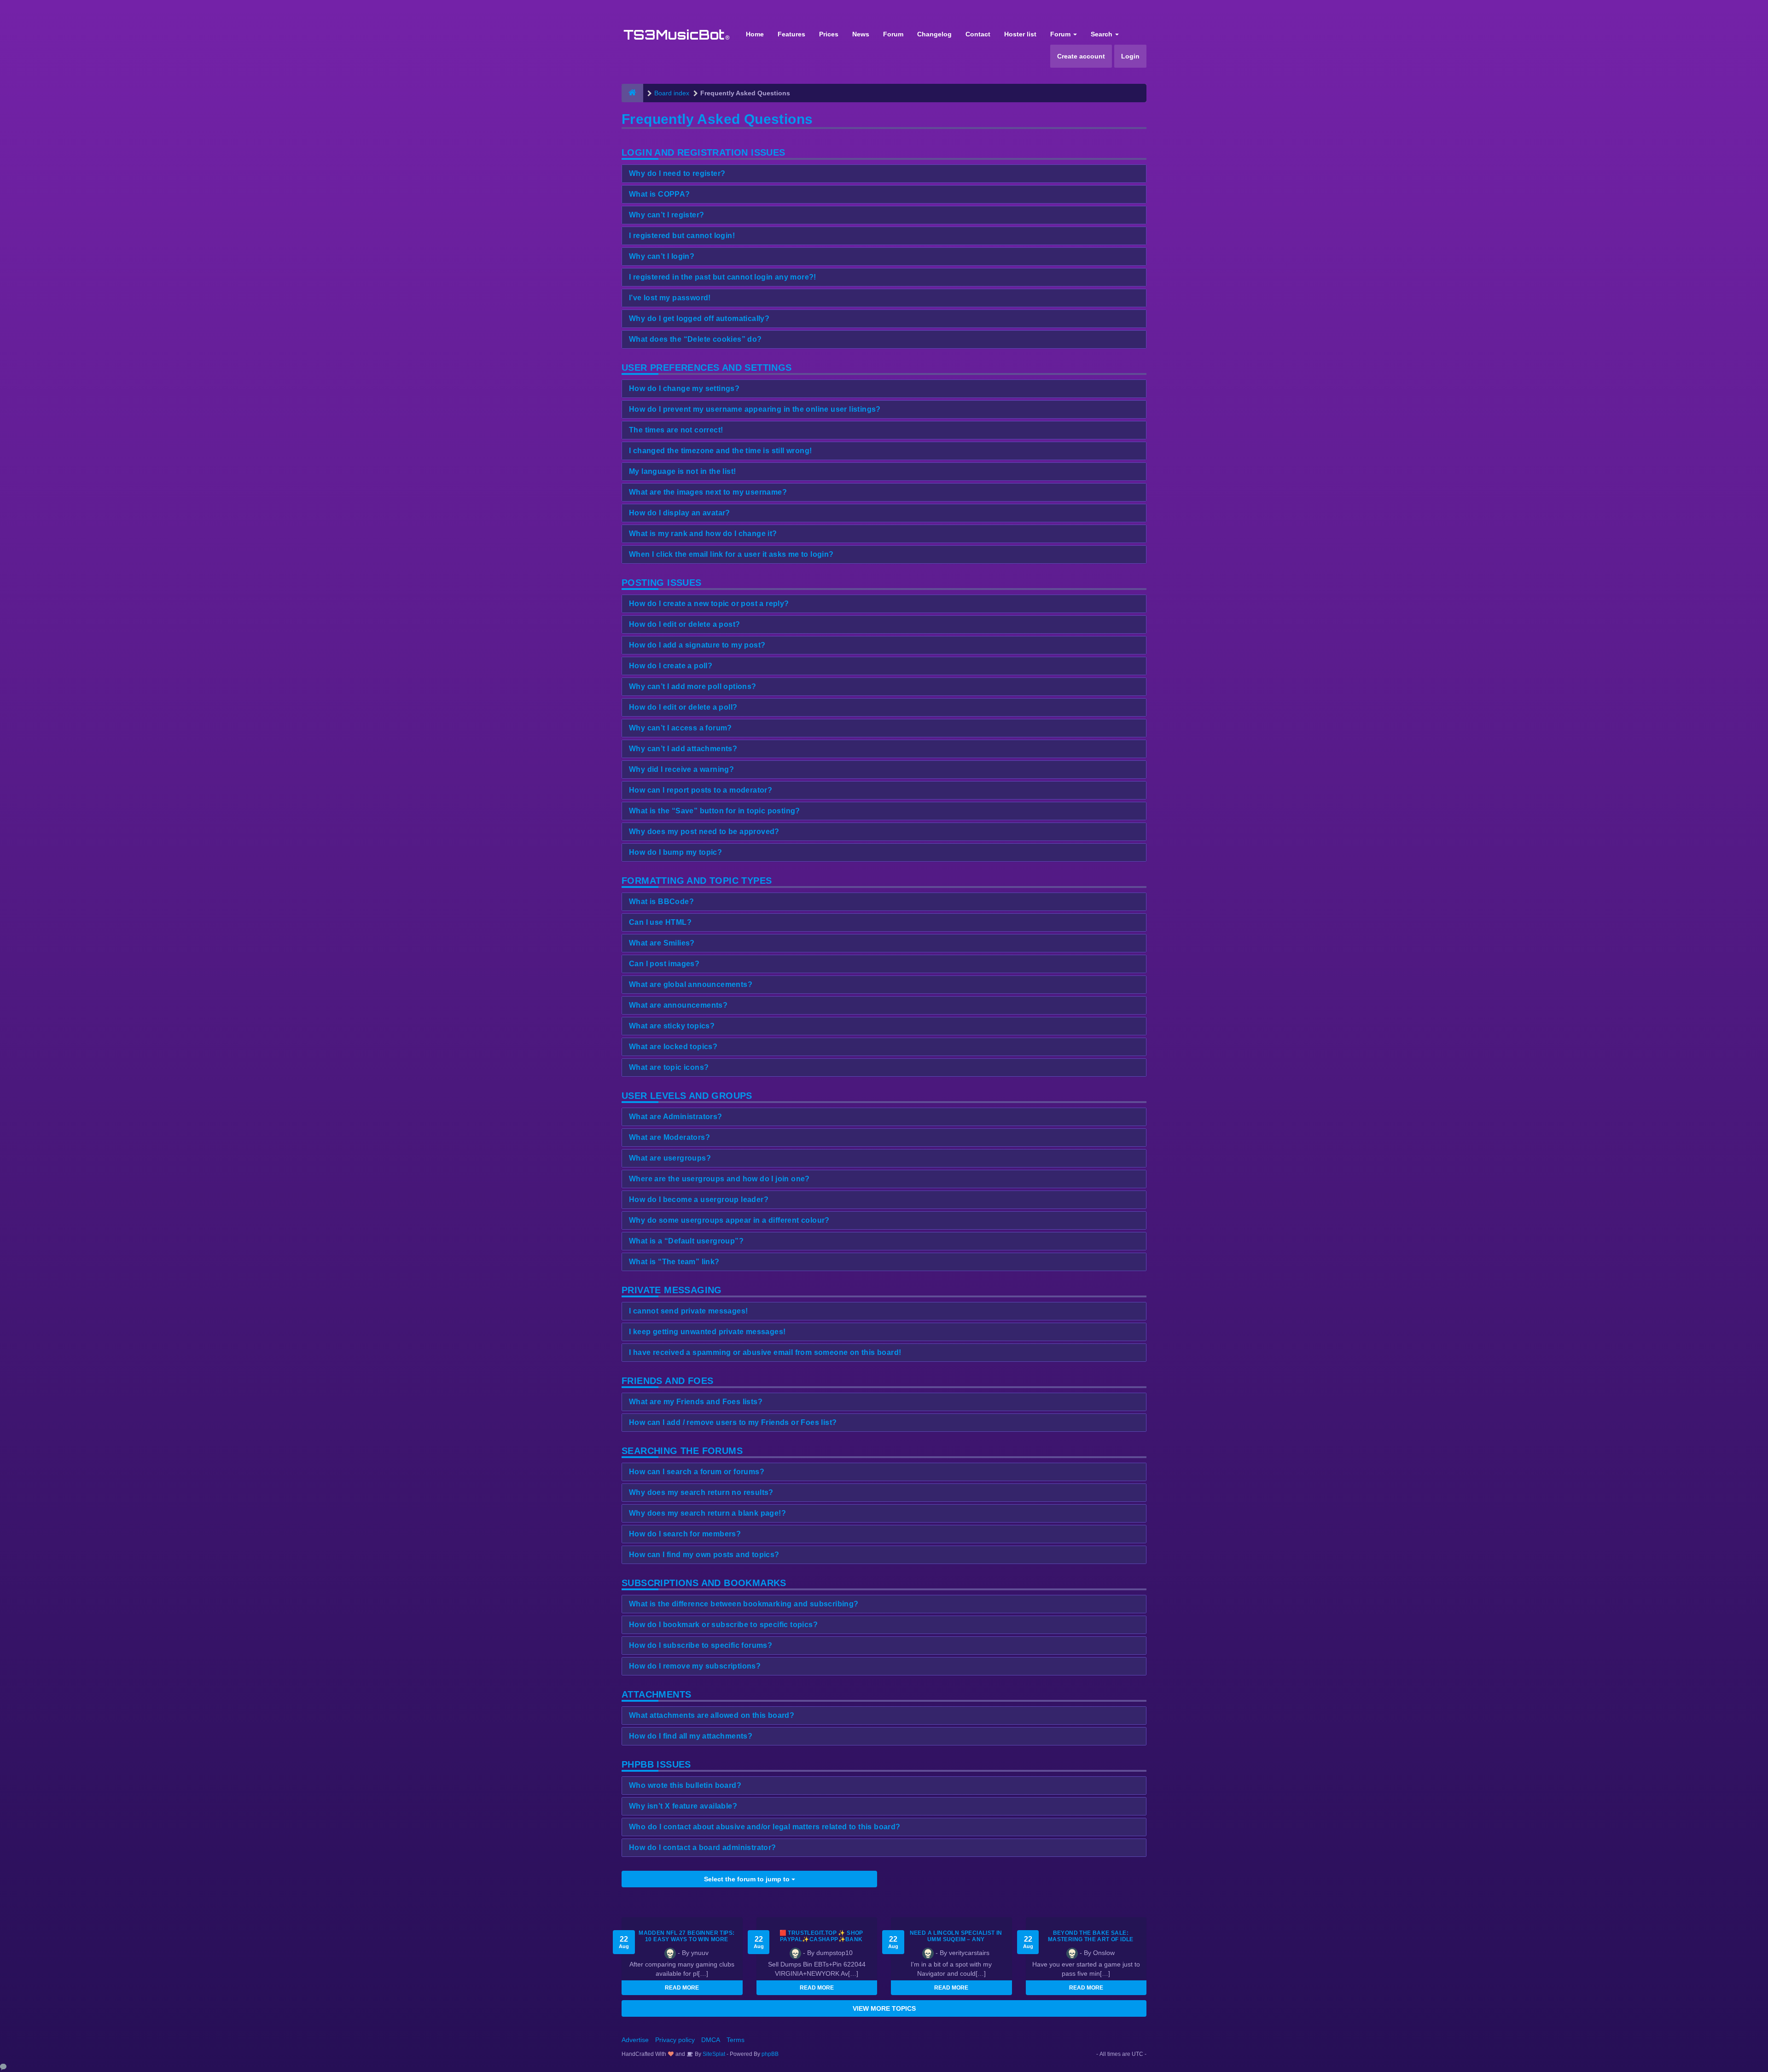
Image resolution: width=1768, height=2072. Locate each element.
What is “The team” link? (674, 1262)
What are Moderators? (669, 1137)
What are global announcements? (691, 984)
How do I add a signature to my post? (697, 645)
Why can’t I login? (662, 256)
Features (791, 34)
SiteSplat (713, 2054)
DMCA (711, 2040)
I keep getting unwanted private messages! (707, 1332)
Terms (736, 2040)
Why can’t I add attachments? (683, 749)
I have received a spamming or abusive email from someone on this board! (765, 1352)
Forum (893, 34)
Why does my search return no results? (701, 1492)
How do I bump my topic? (675, 852)
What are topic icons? (669, 1067)
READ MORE (682, 1988)
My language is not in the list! (682, 471)
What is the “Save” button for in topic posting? (715, 811)
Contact (978, 34)
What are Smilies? (662, 943)
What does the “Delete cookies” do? (695, 339)
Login (1130, 56)
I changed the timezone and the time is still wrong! (720, 451)
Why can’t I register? (666, 215)
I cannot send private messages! (688, 1311)
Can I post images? (664, 964)
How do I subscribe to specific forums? (701, 1645)
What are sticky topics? (672, 1026)
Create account (1081, 56)
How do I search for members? (685, 1534)
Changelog (934, 34)
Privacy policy (675, 2040)
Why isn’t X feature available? (683, 1806)
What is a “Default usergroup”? (686, 1241)
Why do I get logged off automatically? (699, 318)
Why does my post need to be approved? (704, 832)
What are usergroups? (670, 1158)
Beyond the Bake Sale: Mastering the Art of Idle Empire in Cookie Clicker (1091, 1939)
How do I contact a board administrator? (703, 1847)
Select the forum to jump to (748, 1879)
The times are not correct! (676, 430)
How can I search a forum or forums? (697, 1472)
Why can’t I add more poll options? (693, 686)
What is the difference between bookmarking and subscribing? (744, 1604)
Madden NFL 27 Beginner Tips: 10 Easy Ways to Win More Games (686, 1939)
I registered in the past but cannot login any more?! (723, 277)
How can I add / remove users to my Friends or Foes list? (733, 1422)
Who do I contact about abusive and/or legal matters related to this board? (765, 1827)
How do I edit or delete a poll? (683, 707)
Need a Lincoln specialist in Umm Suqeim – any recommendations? (956, 1939)
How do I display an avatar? (680, 513)
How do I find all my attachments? (691, 1736)
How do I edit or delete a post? (684, 624)
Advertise (635, 2040)
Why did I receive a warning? (681, 769)
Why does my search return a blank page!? (707, 1513)
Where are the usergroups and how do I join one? (719, 1179)
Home (755, 34)
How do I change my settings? (684, 388)
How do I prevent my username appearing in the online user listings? (755, 409)
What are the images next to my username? (708, 492)
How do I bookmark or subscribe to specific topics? (723, 1625)
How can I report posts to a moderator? (701, 790)
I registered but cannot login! (682, 236)
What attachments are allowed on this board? (712, 1715)
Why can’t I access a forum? (680, 728)
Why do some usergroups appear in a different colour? (729, 1220)
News (861, 34)
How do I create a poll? (671, 666)
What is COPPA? (660, 194)
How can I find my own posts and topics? (704, 1555)
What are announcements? (678, 1005)
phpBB (770, 2054)
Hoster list (1020, 34)
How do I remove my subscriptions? (695, 1666)
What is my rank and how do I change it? (703, 534)
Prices (829, 34)
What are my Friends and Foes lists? (696, 1402)
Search (1102, 34)
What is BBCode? (661, 902)
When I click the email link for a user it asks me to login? (731, 554)
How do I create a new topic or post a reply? (709, 604)
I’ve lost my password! (670, 298)
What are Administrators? (676, 1117)
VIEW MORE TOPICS (884, 2008)
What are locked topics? (673, 1047)
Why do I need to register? (677, 173)
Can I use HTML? (660, 922)
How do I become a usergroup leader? (699, 1199)
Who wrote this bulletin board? (685, 1785)
